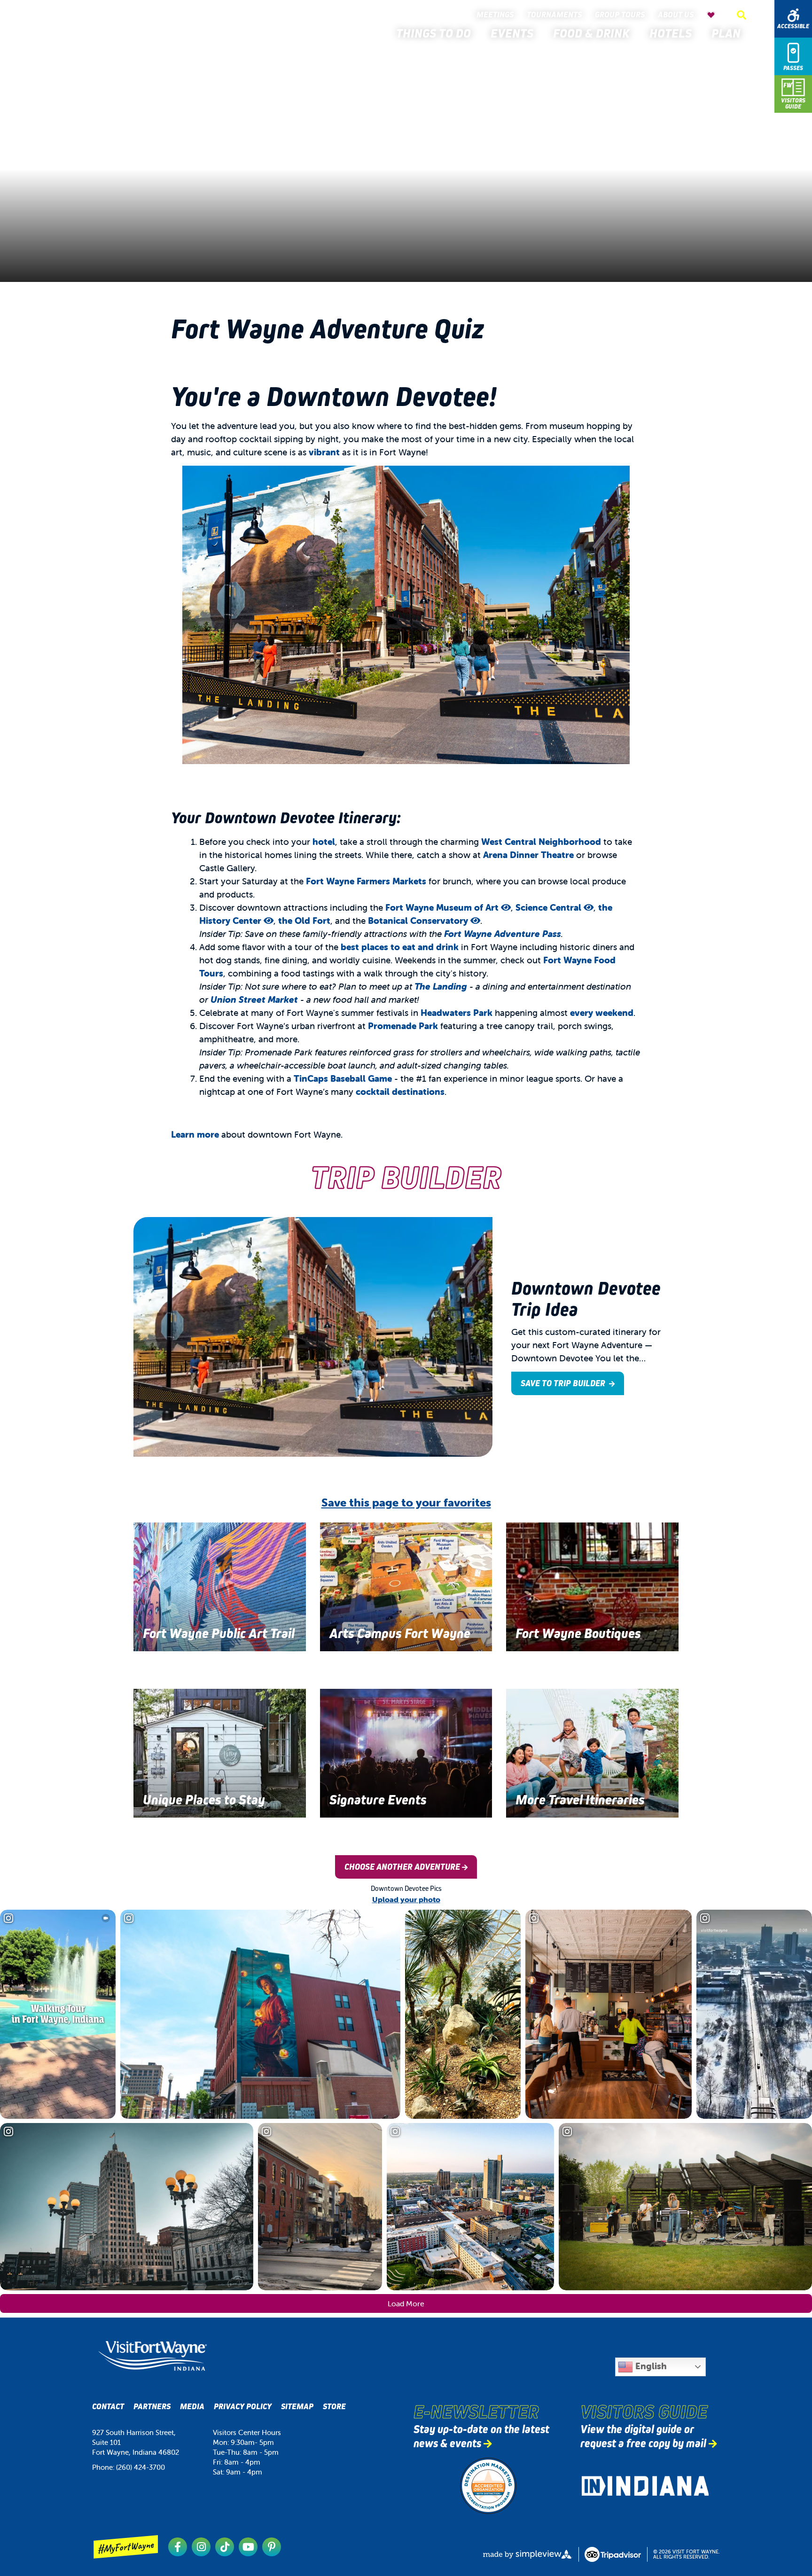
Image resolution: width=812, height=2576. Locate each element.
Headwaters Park (457, 1013)
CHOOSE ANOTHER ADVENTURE (402, 1867)
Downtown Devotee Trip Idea (586, 1299)
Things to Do (436, 33)
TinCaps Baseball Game (343, 1078)
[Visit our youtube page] (248, 2547)
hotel (324, 842)
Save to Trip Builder (564, 1383)
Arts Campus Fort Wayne (400, 1634)
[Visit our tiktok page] (225, 2547)
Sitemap (297, 2407)
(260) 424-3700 (141, 2467)
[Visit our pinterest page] (272, 2547)
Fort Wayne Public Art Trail (219, 1634)
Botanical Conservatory (419, 921)
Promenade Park (403, 1026)
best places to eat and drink (400, 947)
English (650, 2366)
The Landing (441, 986)
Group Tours (622, 15)
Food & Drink (594, 33)
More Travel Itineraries (580, 1800)
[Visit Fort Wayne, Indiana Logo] (152, 2356)
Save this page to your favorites (406, 1503)
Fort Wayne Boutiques (578, 1634)
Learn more (195, 1134)
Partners (152, 2407)
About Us (678, 15)
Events (515, 33)
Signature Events (378, 1800)
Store (334, 2407)
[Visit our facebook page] (178, 2547)
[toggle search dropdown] (742, 15)
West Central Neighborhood (541, 842)
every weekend (602, 1013)
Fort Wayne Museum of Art (443, 907)
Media (192, 2407)
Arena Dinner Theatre (528, 855)
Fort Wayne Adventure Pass (503, 934)
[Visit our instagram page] (201, 2547)
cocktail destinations (400, 1092)
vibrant (324, 452)
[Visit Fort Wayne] (84, 27)
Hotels (673, 33)
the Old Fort (304, 921)
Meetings (497, 15)
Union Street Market (254, 999)
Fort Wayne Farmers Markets (366, 881)
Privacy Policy (243, 2407)
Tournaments (556, 15)
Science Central (550, 907)
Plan (729, 33)
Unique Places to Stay (204, 1800)
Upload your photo (406, 1899)
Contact (108, 2407)
